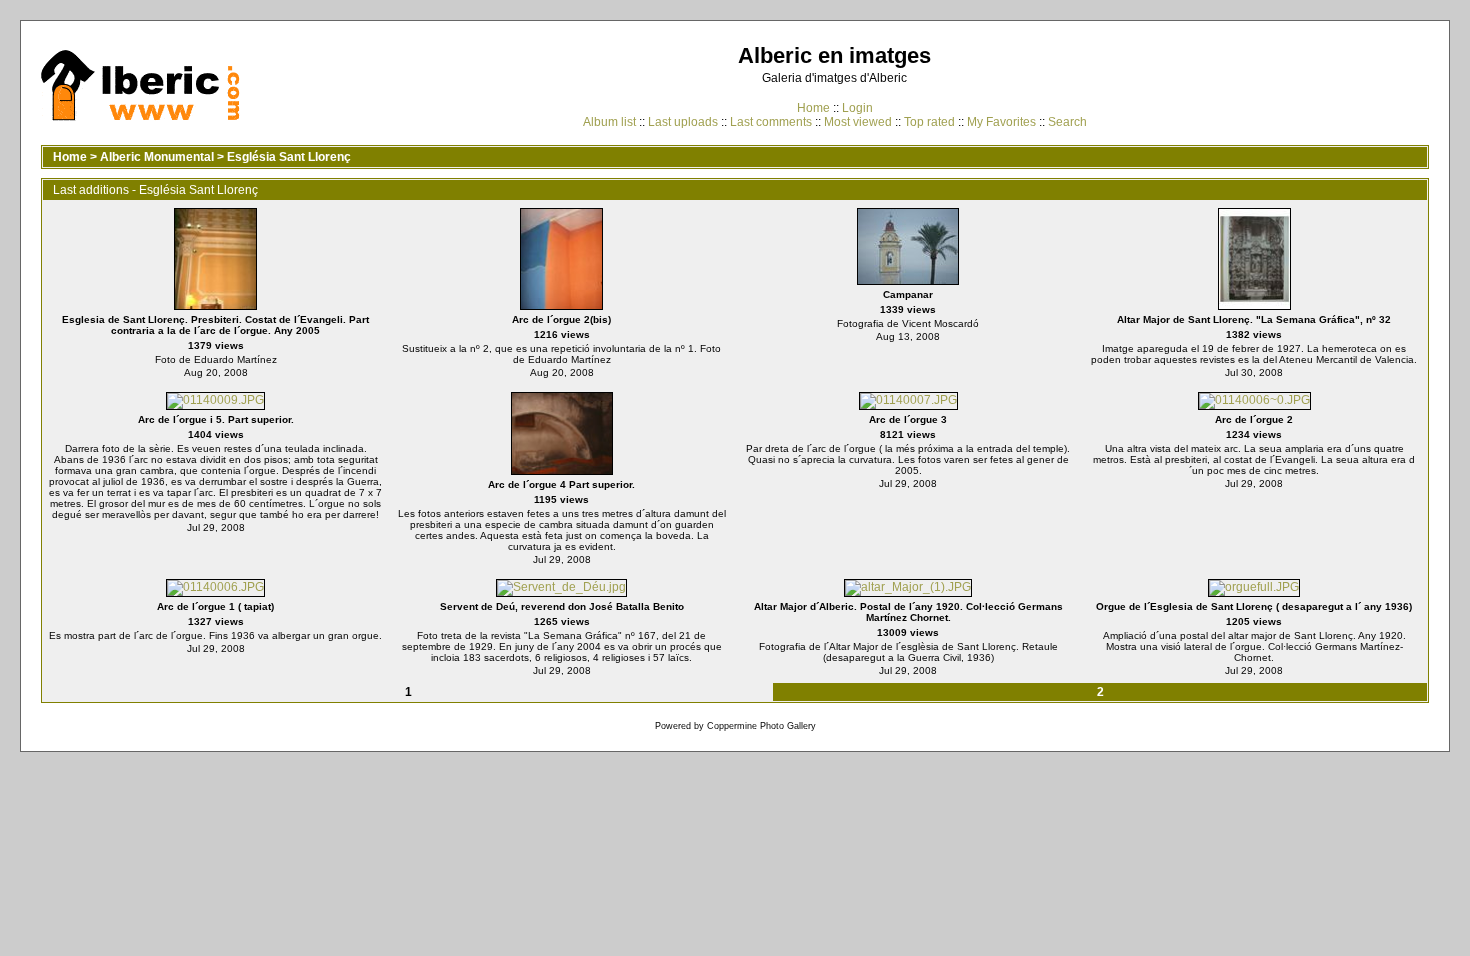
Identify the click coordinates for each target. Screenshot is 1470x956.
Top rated (929, 122)
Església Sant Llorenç (289, 157)
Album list (609, 122)
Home (813, 108)
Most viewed (858, 122)
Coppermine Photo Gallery (761, 726)
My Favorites (1001, 122)
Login (857, 108)
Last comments (771, 122)
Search (1067, 122)
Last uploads (683, 122)
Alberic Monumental (157, 157)
